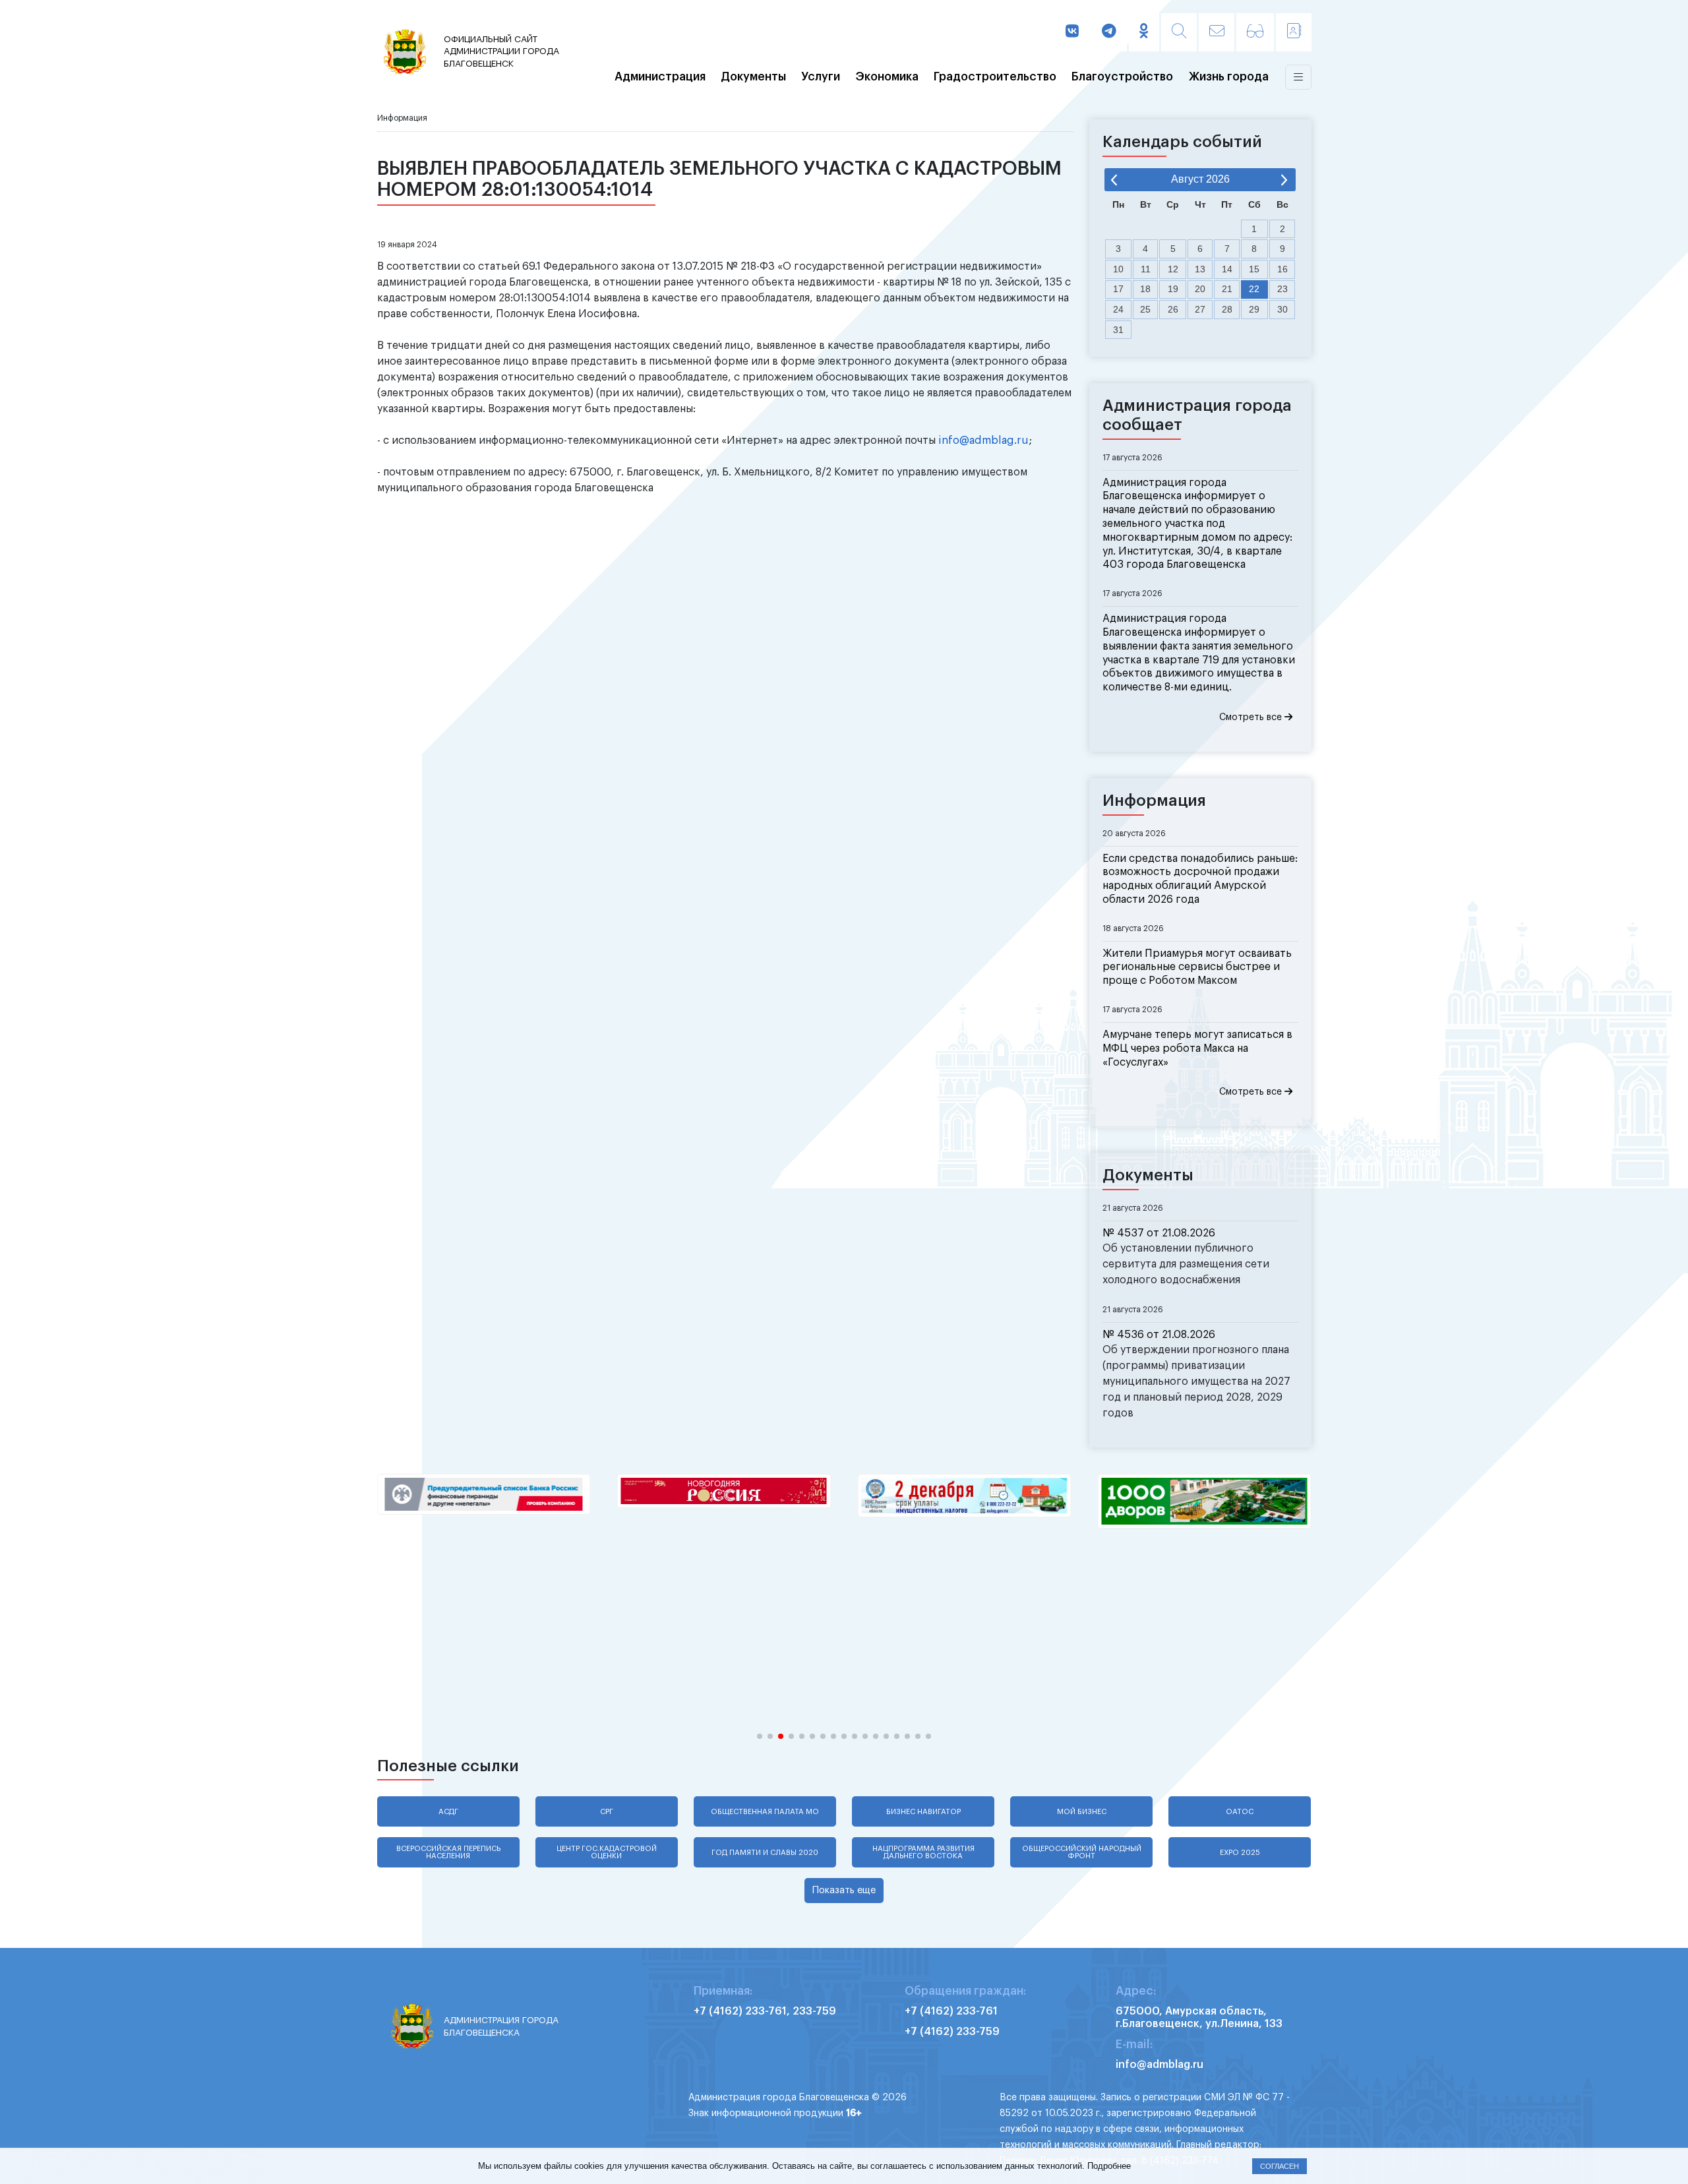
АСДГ (448, 1812)
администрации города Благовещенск (501, 51)
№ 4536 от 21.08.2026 (1159, 1335)
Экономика (887, 77)
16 (1282, 269)
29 (1254, 309)
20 (1200, 289)
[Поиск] (1179, 32)
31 (1118, 330)
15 (1254, 269)
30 (1282, 309)
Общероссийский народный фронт (1082, 1852)
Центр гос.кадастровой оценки (607, 1852)
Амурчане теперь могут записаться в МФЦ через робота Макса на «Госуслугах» (1197, 1048)
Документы (753, 77)
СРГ (607, 1812)
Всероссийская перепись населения (448, 1852)
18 (1145, 289)
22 (1254, 289)
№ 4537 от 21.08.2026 (1159, 1233)
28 (1227, 309)
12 (1173, 269)
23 (1282, 289)
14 (1227, 269)
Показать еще (844, 1890)
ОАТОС (1240, 1812)
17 (1118, 289)
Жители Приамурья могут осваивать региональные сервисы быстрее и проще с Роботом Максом (1197, 967)
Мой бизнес (1082, 1812)
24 (1118, 309)
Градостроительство (995, 77)
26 (1173, 309)
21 (1227, 289)
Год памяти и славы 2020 (765, 1853)
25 (1145, 309)
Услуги (821, 77)
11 (1146, 269)
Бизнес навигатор (923, 1812)
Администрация (660, 77)
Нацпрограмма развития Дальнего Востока (923, 1852)
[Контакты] (1294, 32)
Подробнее (1109, 2166)
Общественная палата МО (765, 1812)
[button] (760, 1736)
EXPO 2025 (1240, 1853)
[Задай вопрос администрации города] (1217, 32)
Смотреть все (1252, 717)
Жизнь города (1229, 77)
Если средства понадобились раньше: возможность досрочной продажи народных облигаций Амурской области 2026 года (1200, 879)
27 (1200, 309)
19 (1173, 289)
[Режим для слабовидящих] (1255, 32)
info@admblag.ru (983, 440)
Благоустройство (1122, 77)
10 (1118, 269)
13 (1200, 269)
